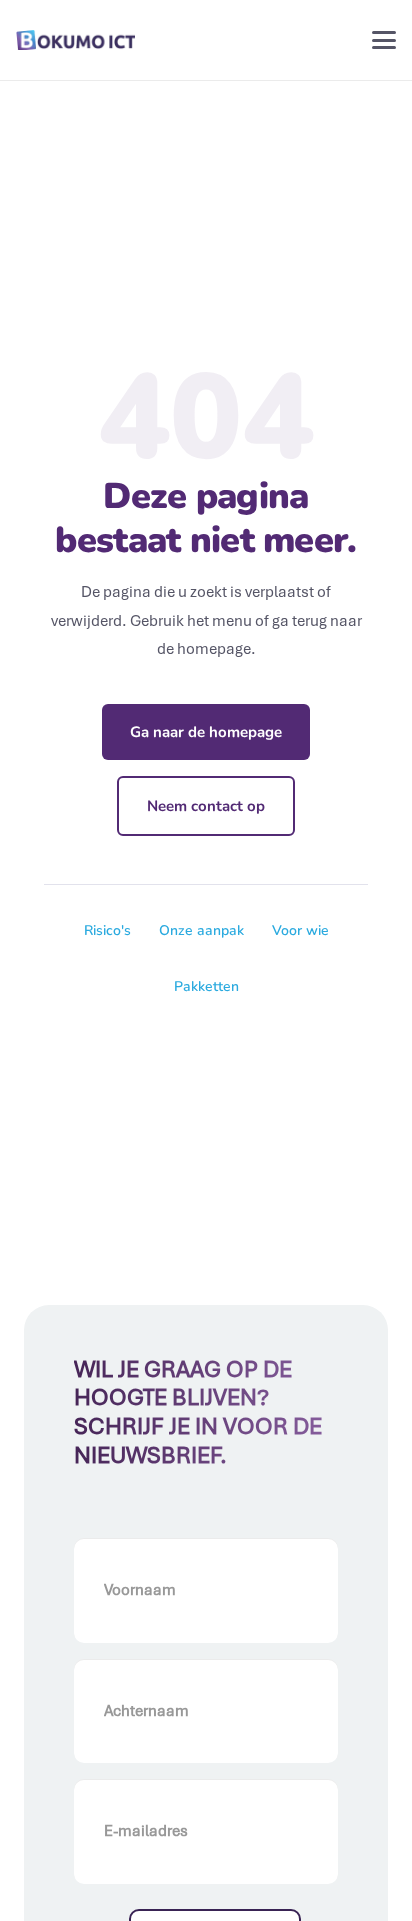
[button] (384, 40)
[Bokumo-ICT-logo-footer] (75, 40)
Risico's (107, 930)
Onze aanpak (201, 930)
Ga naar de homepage (206, 732)
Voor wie (300, 930)
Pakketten (206, 986)
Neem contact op (206, 806)
